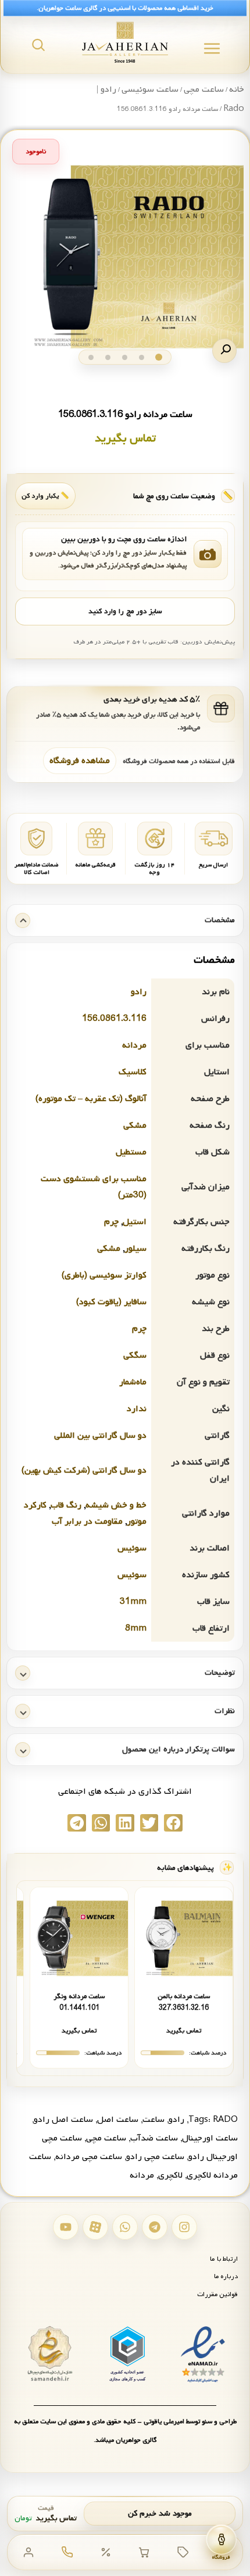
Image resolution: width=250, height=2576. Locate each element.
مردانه (134, 1045)
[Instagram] (184, 2227)
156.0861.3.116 (114, 1019)
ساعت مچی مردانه (89, 2157)
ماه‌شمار (133, 1382)
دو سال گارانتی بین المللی (100, 1435)
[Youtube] (66, 2227)
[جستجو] (38, 45)
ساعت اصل (118, 2120)
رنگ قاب (66, 1505)
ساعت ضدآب (154, 2138)
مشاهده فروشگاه (80, 761)
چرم (111, 1222)
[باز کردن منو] (212, 48)
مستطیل (131, 1152)
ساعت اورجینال (210, 2138)
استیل (135, 1222)
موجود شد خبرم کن (160, 2514)
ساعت (153, 2120)
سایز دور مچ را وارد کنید (125, 611)
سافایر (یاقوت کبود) (111, 1302)
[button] (224, 351)
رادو (139, 992)
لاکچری (170, 2175)
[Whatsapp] (125, 2227)
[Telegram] (155, 2227)
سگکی (135, 1355)
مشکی (135, 1125)
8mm (136, 1628)
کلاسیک (133, 1072)
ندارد (137, 1409)
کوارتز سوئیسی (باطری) (104, 1275)
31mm (133, 1602)
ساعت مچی (204, 89)
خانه (237, 89)
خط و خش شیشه (116, 1505)
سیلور (135, 1249)
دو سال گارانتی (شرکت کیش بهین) (84, 1470)
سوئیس (132, 1548)
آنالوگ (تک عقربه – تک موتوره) (91, 1099)
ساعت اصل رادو (63, 2120)
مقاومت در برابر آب (87, 1521)
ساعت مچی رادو (155, 2157)
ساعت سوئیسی (150, 89)
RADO (225, 2120)
